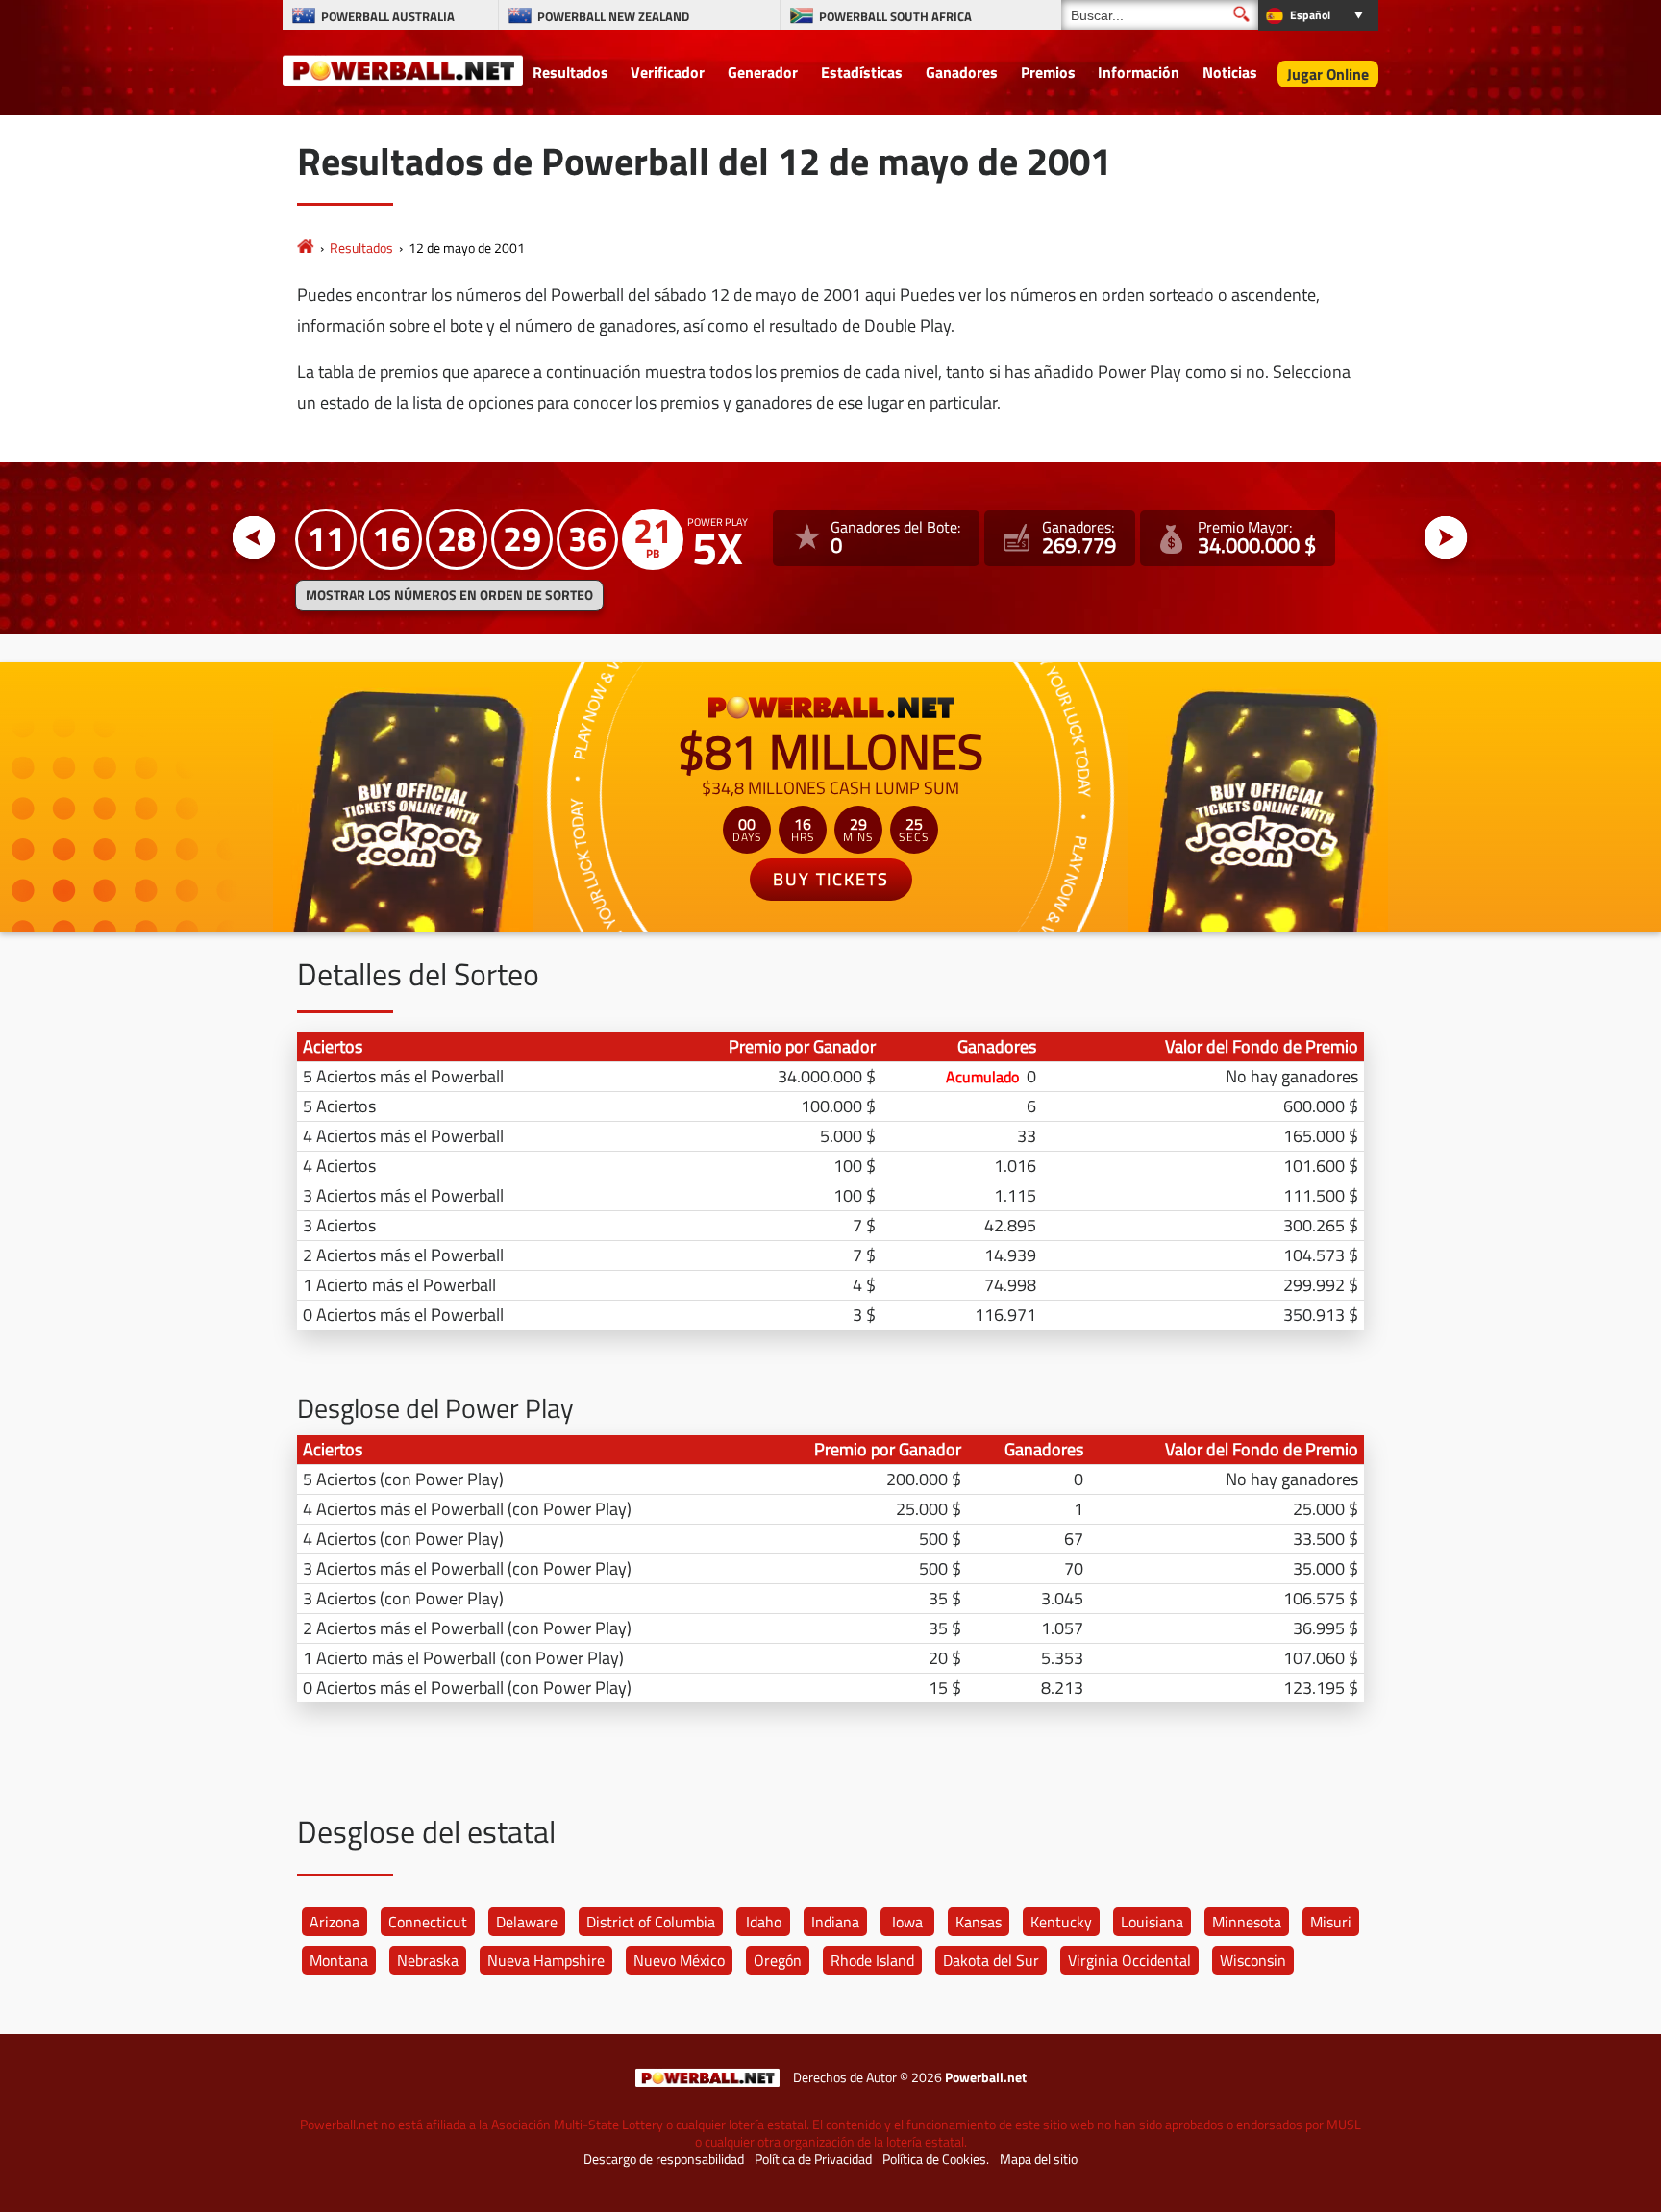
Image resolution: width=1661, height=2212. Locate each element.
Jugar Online (1328, 74)
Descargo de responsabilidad (664, 2159)
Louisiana (1152, 1922)
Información (1139, 72)
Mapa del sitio (1039, 2159)
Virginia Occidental (1129, 1960)
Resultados (570, 72)
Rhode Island (872, 1960)
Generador (763, 72)
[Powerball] (306, 248)
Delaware (527, 1922)
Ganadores (962, 72)
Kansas (979, 1922)
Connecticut (428, 1922)
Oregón (778, 1960)
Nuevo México (679, 1960)
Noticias (1230, 72)
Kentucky (1061, 1922)
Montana (339, 1960)
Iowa (907, 1922)
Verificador (668, 72)
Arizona (335, 1922)
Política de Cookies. (936, 2159)
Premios (1048, 72)
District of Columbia (651, 1922)
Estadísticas (862, 72)
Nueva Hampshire (546, 1960)
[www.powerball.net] (403, 69)
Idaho (764, 1922)
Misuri (1331, 1922)
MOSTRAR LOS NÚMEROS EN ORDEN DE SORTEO (449, 595)
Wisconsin (1253, 1960)
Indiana (835, 1922)
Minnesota (1247, 1922)
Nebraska (428, 1960)
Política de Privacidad (813, 2159)
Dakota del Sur (991, 1960)
